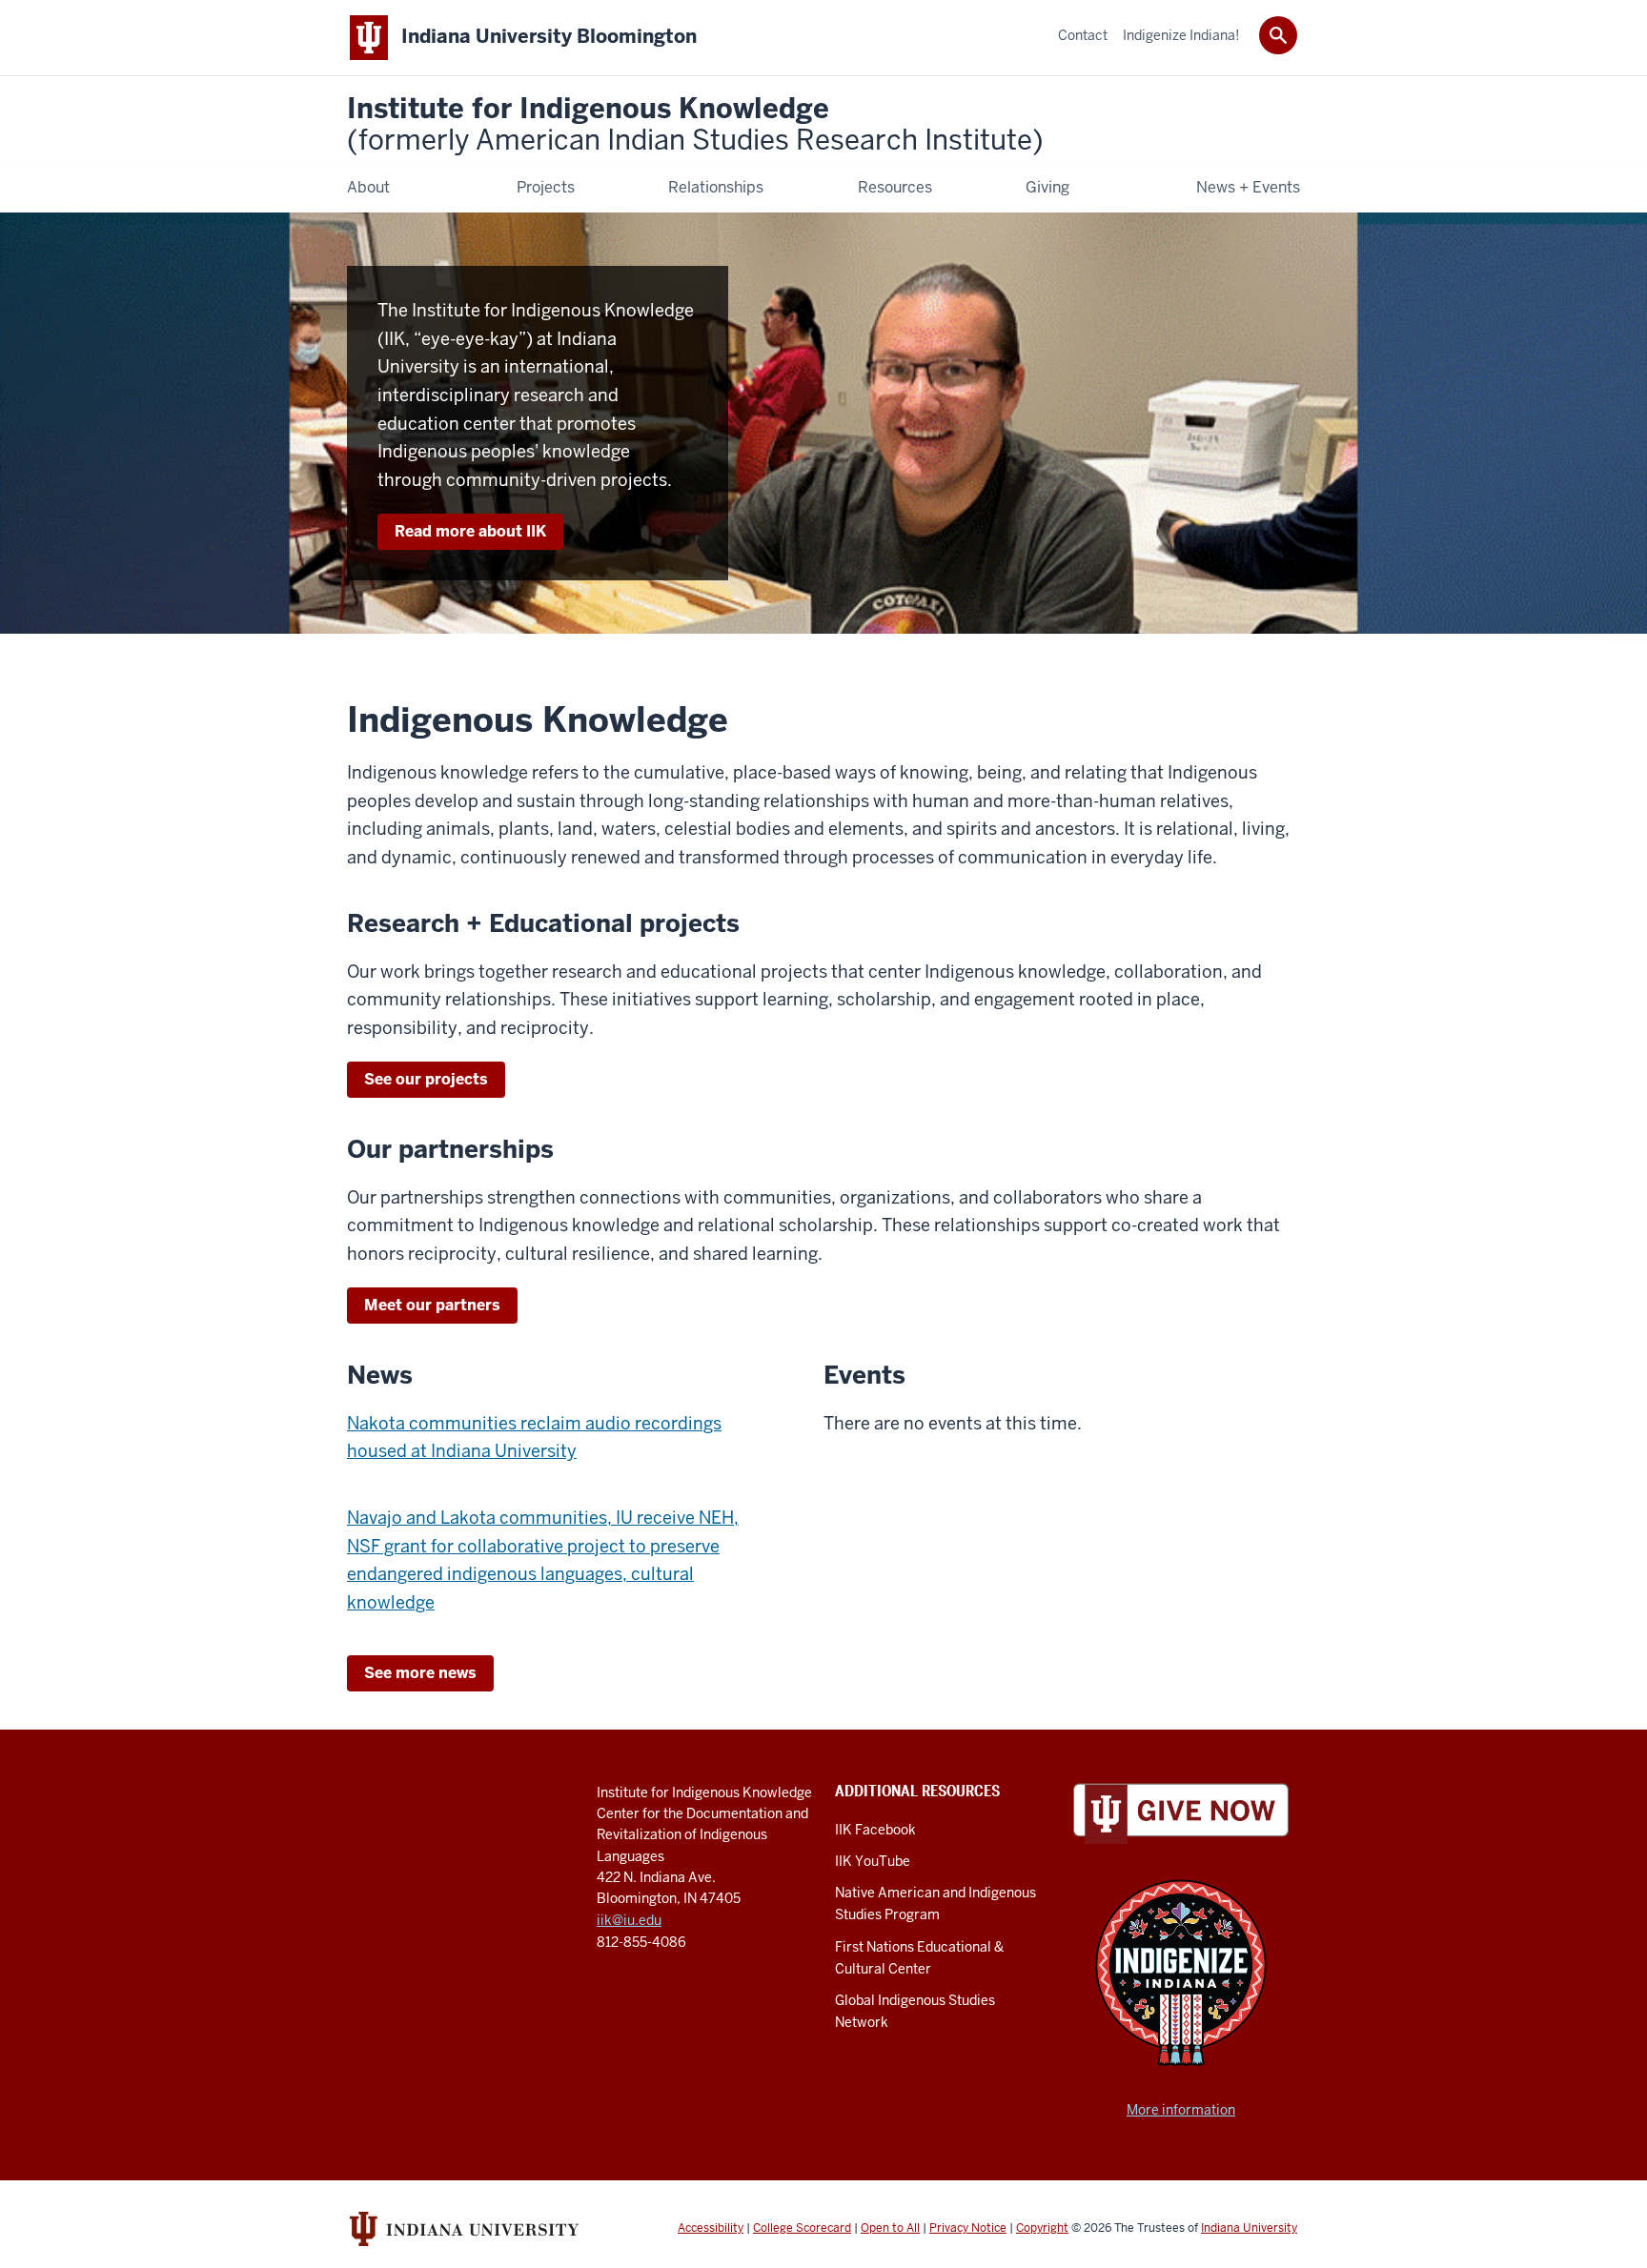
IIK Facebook (875, 1830)
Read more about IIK (470, 531)
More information (1181, 2110)
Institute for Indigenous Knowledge (695, 125)
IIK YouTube (873, 1861)
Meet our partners (432, 1305)
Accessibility (711, 2228)
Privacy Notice (968, 2228)
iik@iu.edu (629, 1920)
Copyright (1042, 2228)
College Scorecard (802, 2228)
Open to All (890, 2228)
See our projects (426, 1079)
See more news (420, 1673)
